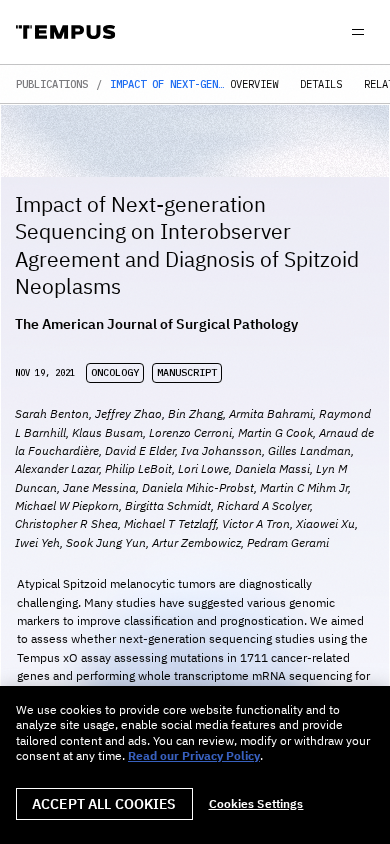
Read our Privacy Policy (194, 755)
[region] (195, 765)
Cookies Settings (256, 804)
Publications (52, 84)
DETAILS (321, 84)
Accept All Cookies (104, 804)
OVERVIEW (254, 84)
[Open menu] (358, 32)
